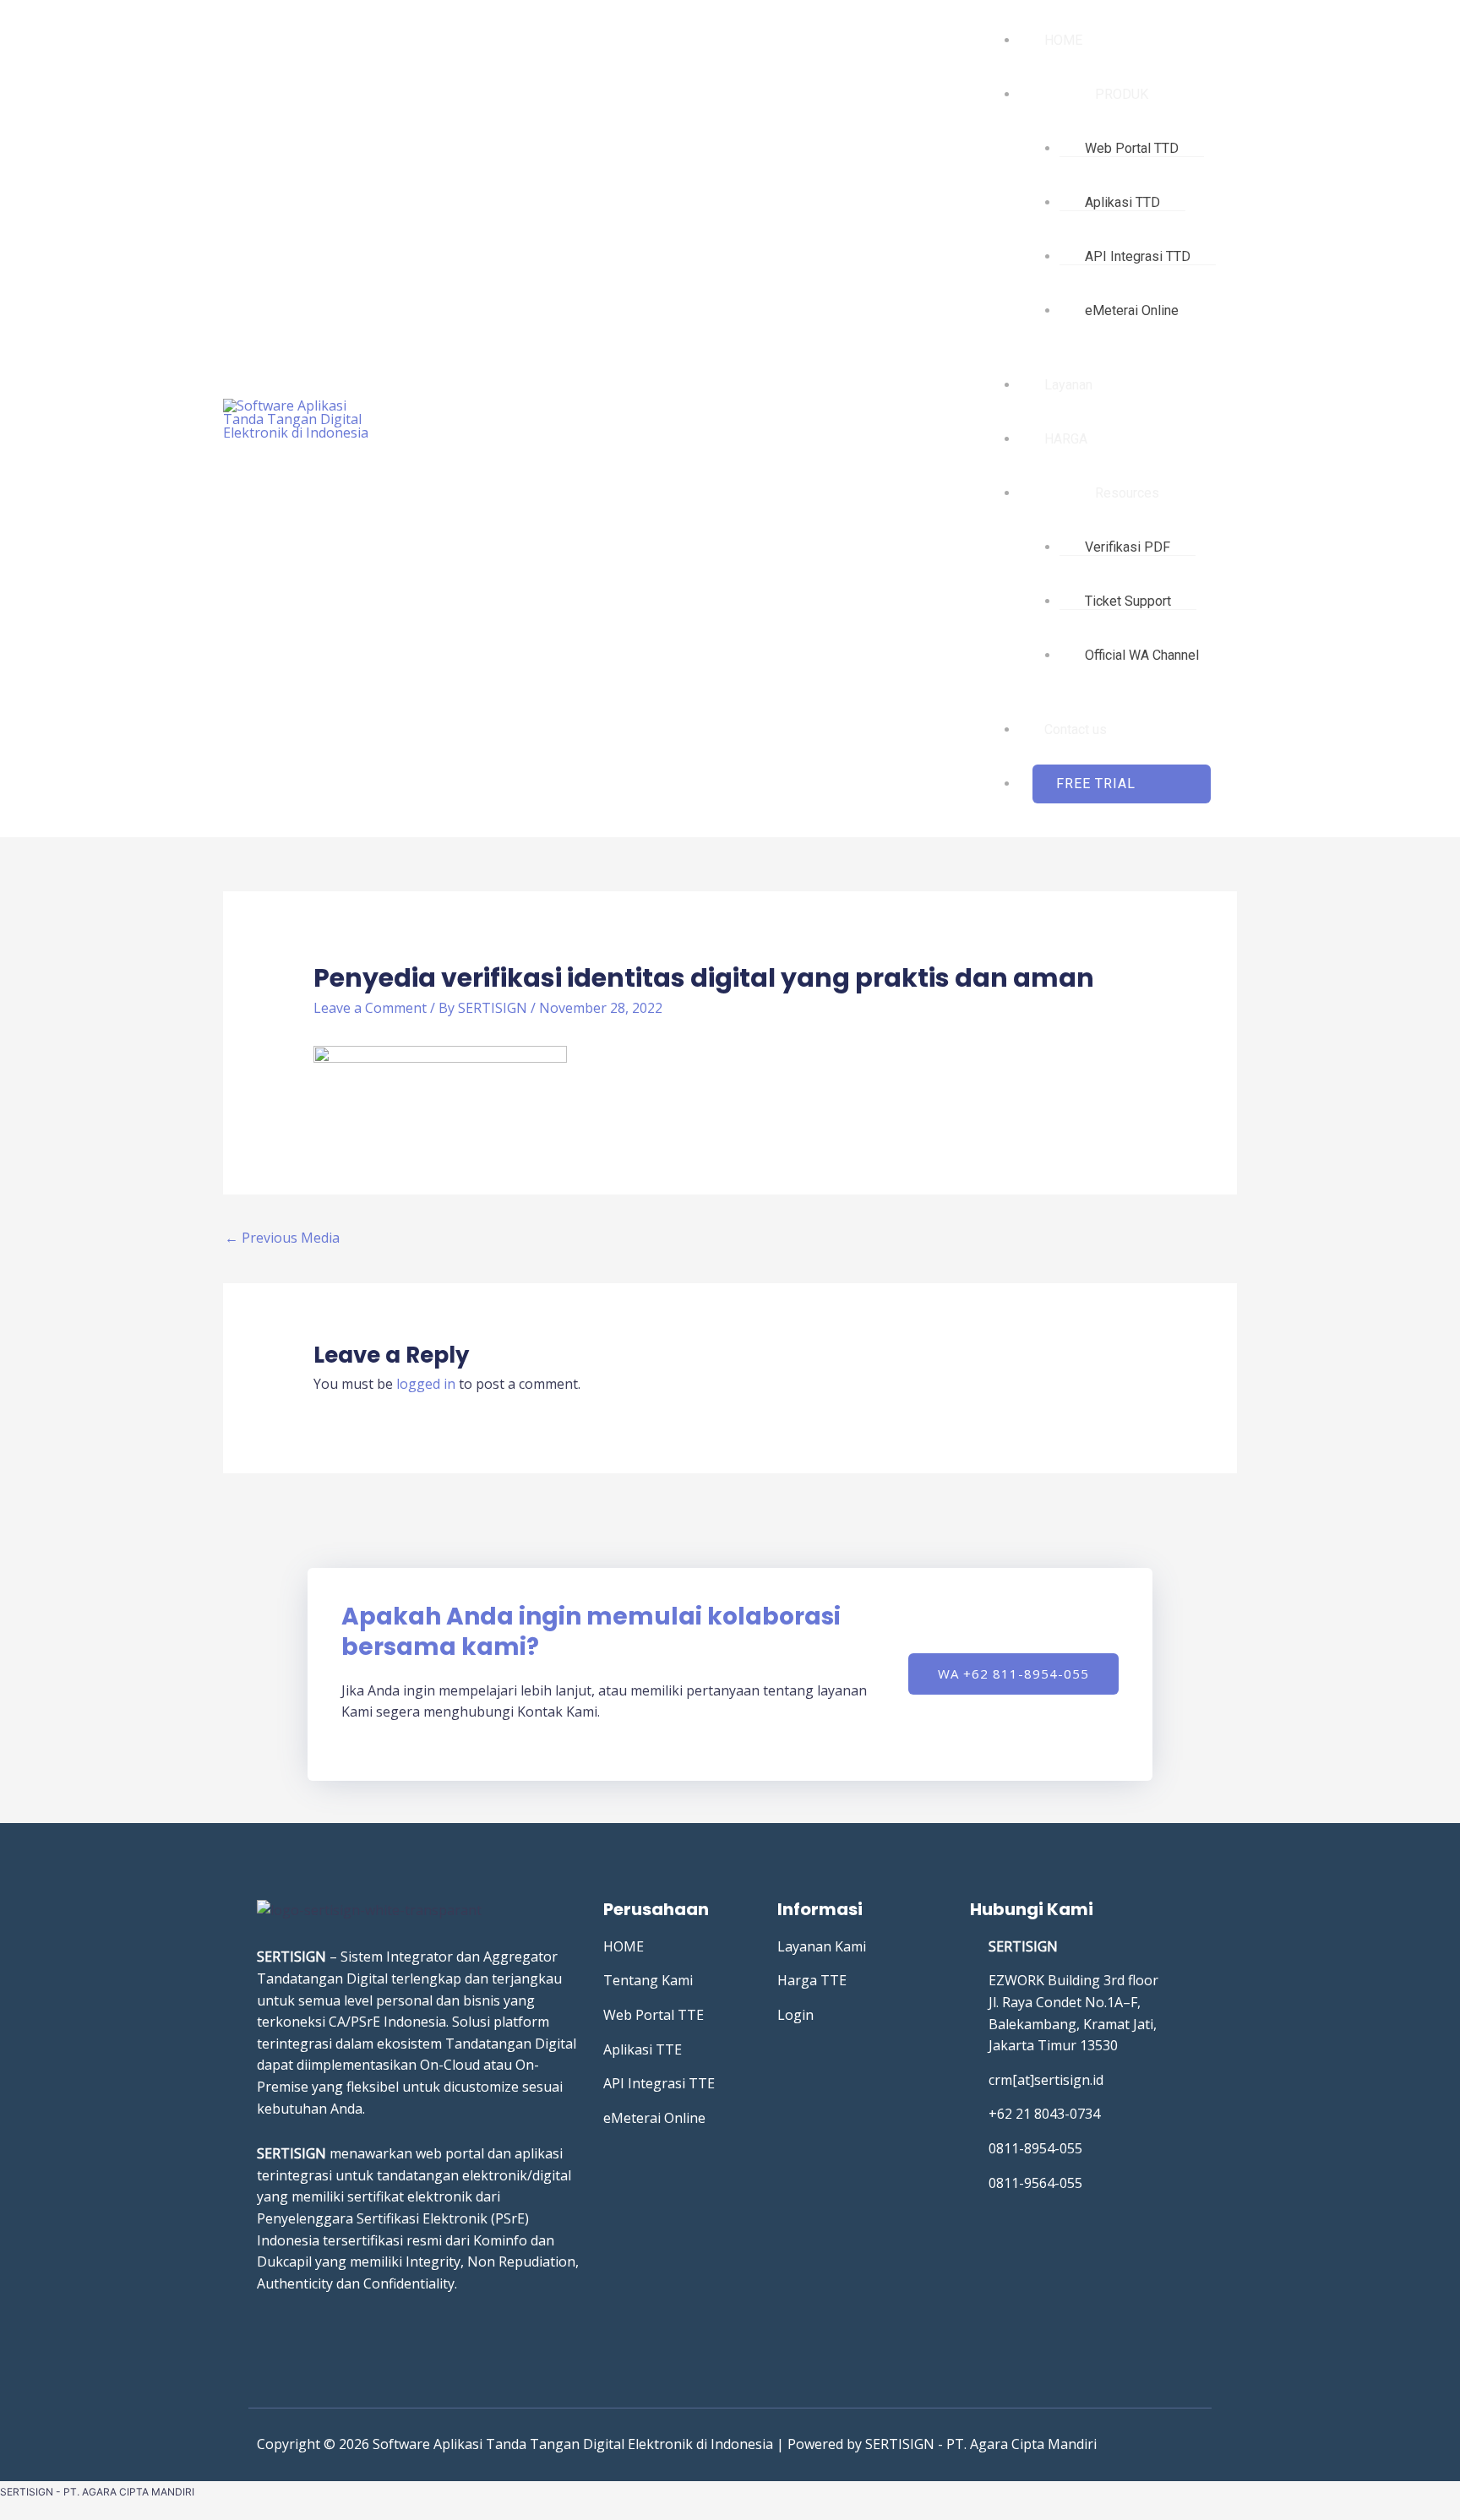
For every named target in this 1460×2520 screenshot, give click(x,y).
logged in (426, 1384)
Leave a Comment (370, 1008)
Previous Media (282, 1238)
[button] (1122, 784)
